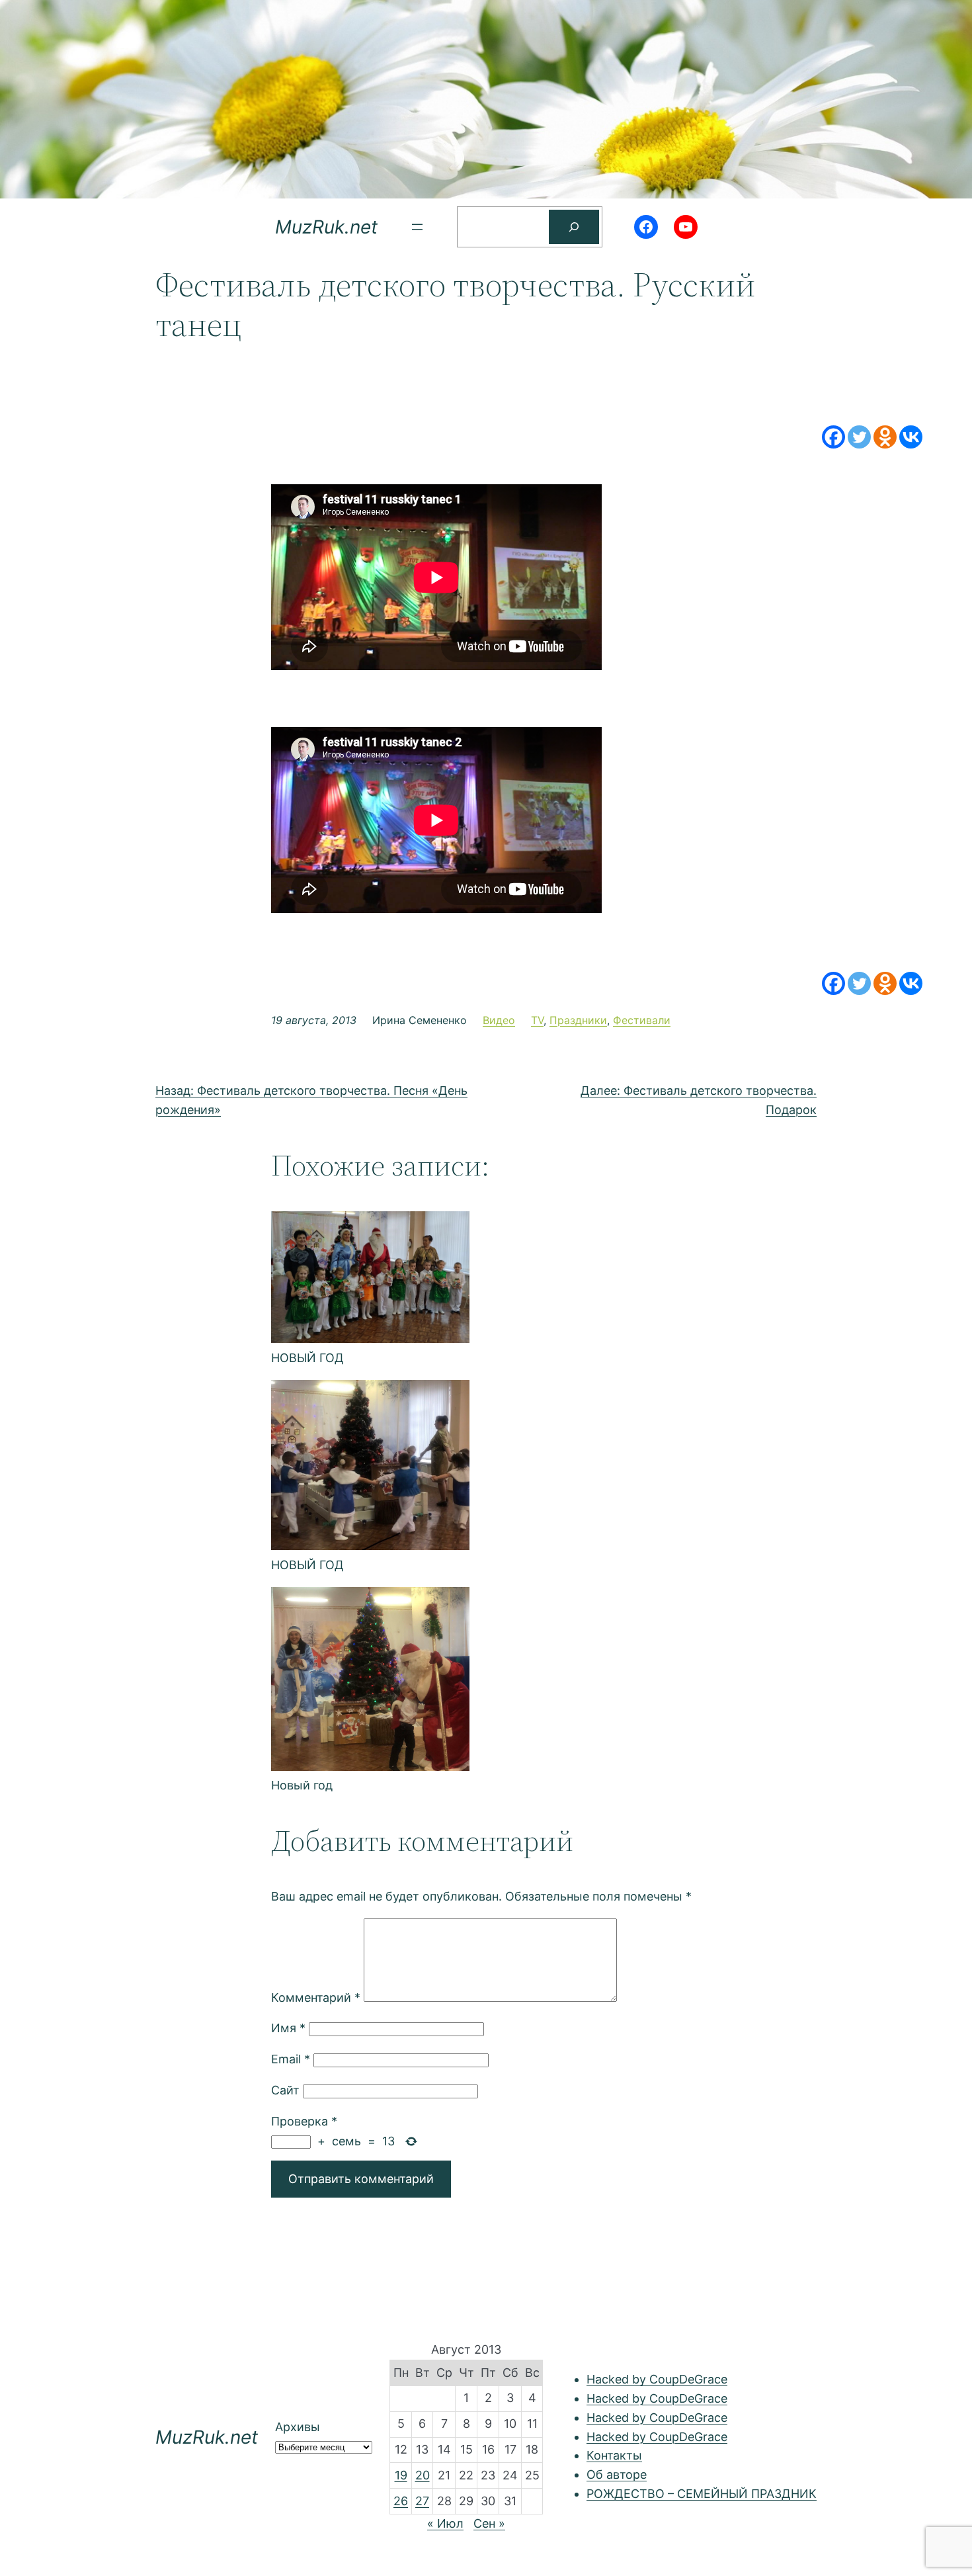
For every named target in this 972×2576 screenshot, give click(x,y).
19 (401, 2475)
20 (423, 2475)
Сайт (285, 2090)
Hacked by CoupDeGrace (657, 2379)
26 (401, 2501)
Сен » (489, 2523)
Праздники (578, 1020)
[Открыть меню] (417, 227)
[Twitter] (859, 437)
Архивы (298, 2427)
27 (422, 2501)
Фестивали (642, 1020)
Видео (499, 1020)
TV (537, 1020)
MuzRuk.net (326, 227)
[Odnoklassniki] (885, 437)
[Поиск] (574, 227)
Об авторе (617, 2474)
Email (291, 2059)
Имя (288, 2028)
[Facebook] (833, 437)
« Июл (445, 2523)
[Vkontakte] (911, 437)
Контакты (614, 2455)
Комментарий (316, 1997)
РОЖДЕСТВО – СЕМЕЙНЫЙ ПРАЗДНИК (702, 2494)
